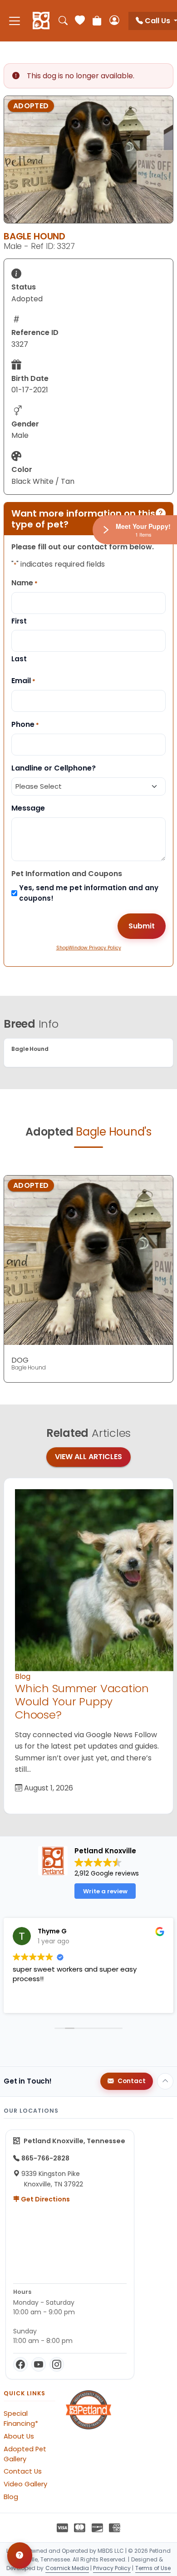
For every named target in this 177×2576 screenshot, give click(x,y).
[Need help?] (20, 2556)
